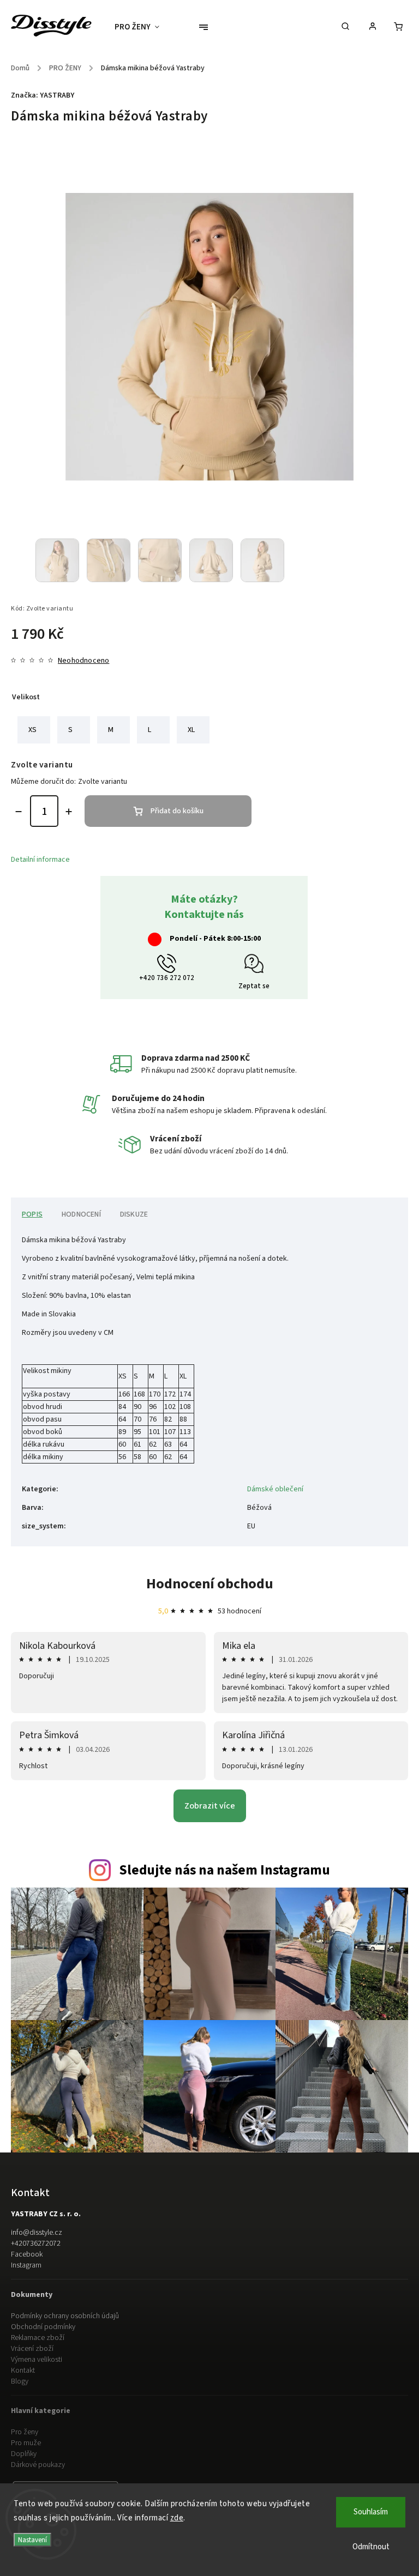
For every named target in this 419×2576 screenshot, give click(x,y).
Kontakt (23, 2371)
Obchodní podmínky (43, 2327)
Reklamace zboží (38, 2338)
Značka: (43, 95)
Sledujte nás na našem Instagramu (225, 1870)
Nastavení (32, 2540)
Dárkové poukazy (38, 2465)
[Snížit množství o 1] (19, 812)
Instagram (26, 2265)
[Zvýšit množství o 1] (69, 812)
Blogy (20, 2381)
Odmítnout (371, 2547)
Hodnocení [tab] (81, 1214)
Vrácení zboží (32, 2349)
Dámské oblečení (275, 1489)
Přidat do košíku (177, 811)
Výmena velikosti (37, 2360)
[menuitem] (142, 27)
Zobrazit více (210, 1806)
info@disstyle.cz (37, 2233)
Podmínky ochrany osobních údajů (65, 2316)
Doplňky (24, 2454)
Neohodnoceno (83, 661)
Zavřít (374, 928)
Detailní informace (40, 860)
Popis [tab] (32, 1214)
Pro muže (26, 2443)
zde (177, 2518)
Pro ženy (25, 2432)
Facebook (27, 2254)
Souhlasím (371, 2512)
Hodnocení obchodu (210, 1584)
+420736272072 (36, 2244)
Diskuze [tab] (134, 1214)
